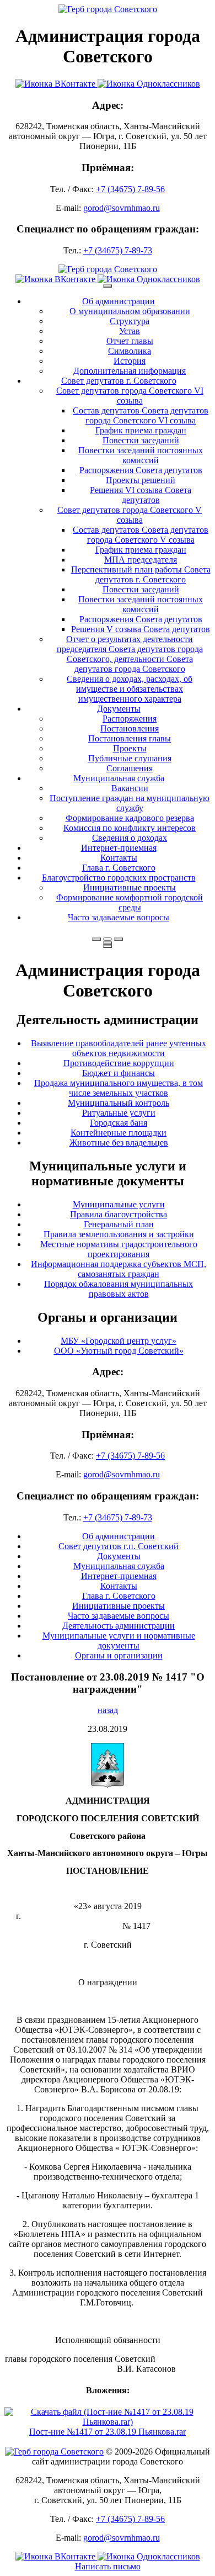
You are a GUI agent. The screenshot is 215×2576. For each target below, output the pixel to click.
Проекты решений (141, 480)
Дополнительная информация (130, 371)
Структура (130, 321)
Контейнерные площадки (119, 1133)
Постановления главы (130, 738)
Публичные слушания (130, 758)
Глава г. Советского (119, 868)
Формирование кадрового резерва (130, 818)
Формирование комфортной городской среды (130, 902)
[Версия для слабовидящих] (108, 939)
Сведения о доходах (130, 838)
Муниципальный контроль (119, 1103)
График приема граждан (141, 430)
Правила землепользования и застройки (119, 1234)
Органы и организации (119, 1655)
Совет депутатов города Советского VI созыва (130, 396)
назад (108, 1710)
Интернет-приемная (119, 848)
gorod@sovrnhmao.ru (122, 208)
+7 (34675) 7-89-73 (118, 250)
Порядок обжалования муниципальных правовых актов (119, 1289)
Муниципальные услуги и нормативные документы (119, 1641)
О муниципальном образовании (130, 311)
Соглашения (130, 768)
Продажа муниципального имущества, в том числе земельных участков (119, 1088)
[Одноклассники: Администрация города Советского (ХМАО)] (149, 84)
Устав (130, 331)
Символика (130, 351)
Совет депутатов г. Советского (119, 381)
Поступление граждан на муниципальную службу (130, 803)
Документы (119, 709)
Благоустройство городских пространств (119, 878)
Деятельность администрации (119, 1626)
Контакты (119, 858)
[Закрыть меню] (108, 943)
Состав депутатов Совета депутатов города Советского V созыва (141, 535)
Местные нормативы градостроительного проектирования (119, 1249)
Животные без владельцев (119, 1143)
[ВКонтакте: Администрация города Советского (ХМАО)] (57, 84)
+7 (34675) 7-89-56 (130, 189)
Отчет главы (130, 341)
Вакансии (130, 788)
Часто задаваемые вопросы (119, 917)
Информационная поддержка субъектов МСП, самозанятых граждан (119, 1269)
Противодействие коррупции (119, 1063)
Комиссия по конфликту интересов (130, 828)
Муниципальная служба (119, 778)
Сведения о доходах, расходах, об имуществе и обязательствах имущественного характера (130, 689)
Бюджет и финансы (119, 1073)
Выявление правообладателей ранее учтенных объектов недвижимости (119, 1048)
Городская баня (119, 1123)
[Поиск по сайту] (96, 939)
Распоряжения (130, 719)
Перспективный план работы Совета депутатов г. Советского (141, 574)
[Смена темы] (119, 939)
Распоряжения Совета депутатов (141, 470)
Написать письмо (108, 2566)
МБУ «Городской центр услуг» (119, 1341)
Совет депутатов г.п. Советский (119, 1546)
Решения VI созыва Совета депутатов (141, 495)
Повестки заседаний (141, 440)
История (130, 361)
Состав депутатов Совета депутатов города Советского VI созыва (141, 415)
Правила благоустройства (119, 1214)
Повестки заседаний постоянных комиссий (141, 455)
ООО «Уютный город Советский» (119, 1351)
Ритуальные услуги (119, 1113)
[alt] (108, 1785)
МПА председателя (141, 560)
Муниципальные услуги (119, 1204)
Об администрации (119, 301)
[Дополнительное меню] (108, 286)
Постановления (130, 728)
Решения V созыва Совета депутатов (141, 629)
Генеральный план (119, 1224)
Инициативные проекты (130, 887)
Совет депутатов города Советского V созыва (130, 515)
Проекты (130, 748)
